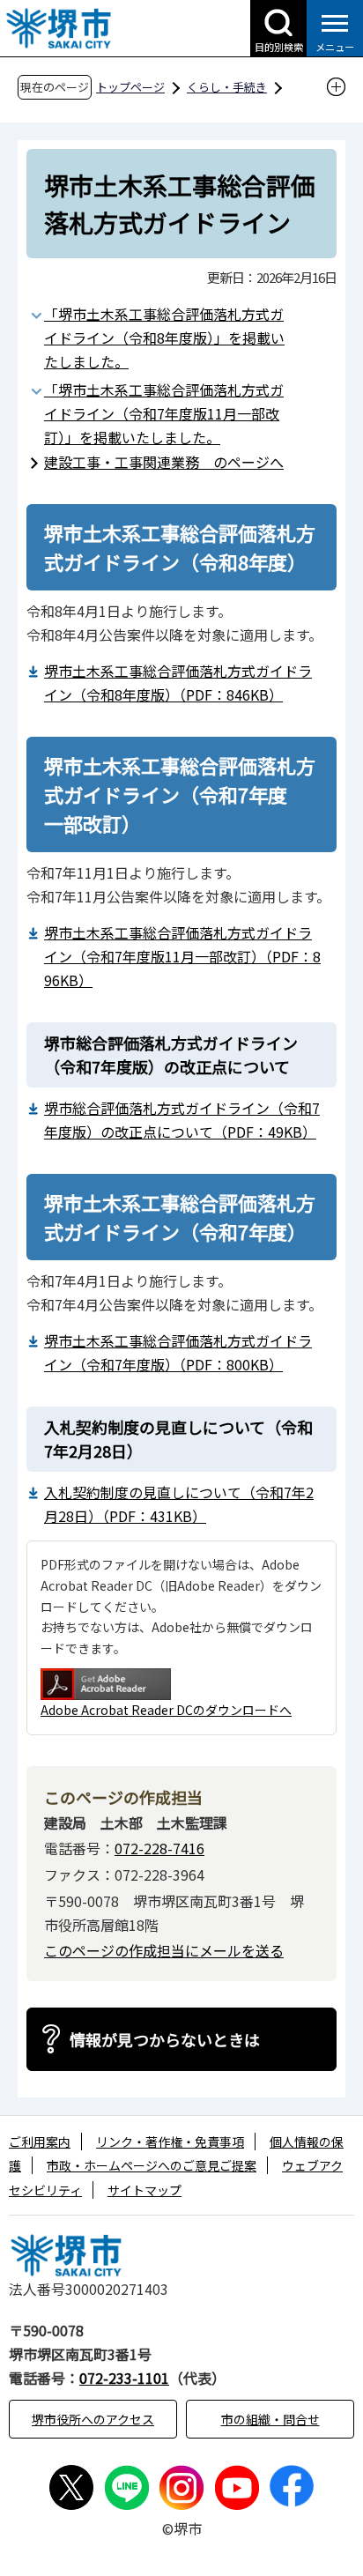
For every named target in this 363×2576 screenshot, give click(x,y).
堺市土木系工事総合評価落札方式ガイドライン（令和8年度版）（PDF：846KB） (178, 683)
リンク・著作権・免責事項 (170, 2142)
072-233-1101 (124, 2378)
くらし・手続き (227, 87)
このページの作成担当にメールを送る (164, 1950)
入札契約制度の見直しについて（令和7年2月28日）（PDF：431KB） (179, 1504)
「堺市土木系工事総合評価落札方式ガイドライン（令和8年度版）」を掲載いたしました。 (164, 338)
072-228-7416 (159, 1848)
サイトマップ (144, 2190)
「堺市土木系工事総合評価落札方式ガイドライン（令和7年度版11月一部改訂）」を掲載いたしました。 (164, 413)
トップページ (130, 87)
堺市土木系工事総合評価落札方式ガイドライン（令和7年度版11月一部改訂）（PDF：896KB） (182, 956)
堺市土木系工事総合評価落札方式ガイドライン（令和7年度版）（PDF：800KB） (178, 1352)
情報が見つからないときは (165, 2039)
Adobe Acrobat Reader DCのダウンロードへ (166, 1710)
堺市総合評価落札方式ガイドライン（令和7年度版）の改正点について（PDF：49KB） (182, 1120)
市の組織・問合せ (270, 2419)
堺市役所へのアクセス (93, 2419)
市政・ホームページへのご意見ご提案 (152, 2165)
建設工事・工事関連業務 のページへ (164, 462)
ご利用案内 (40, 2142)
